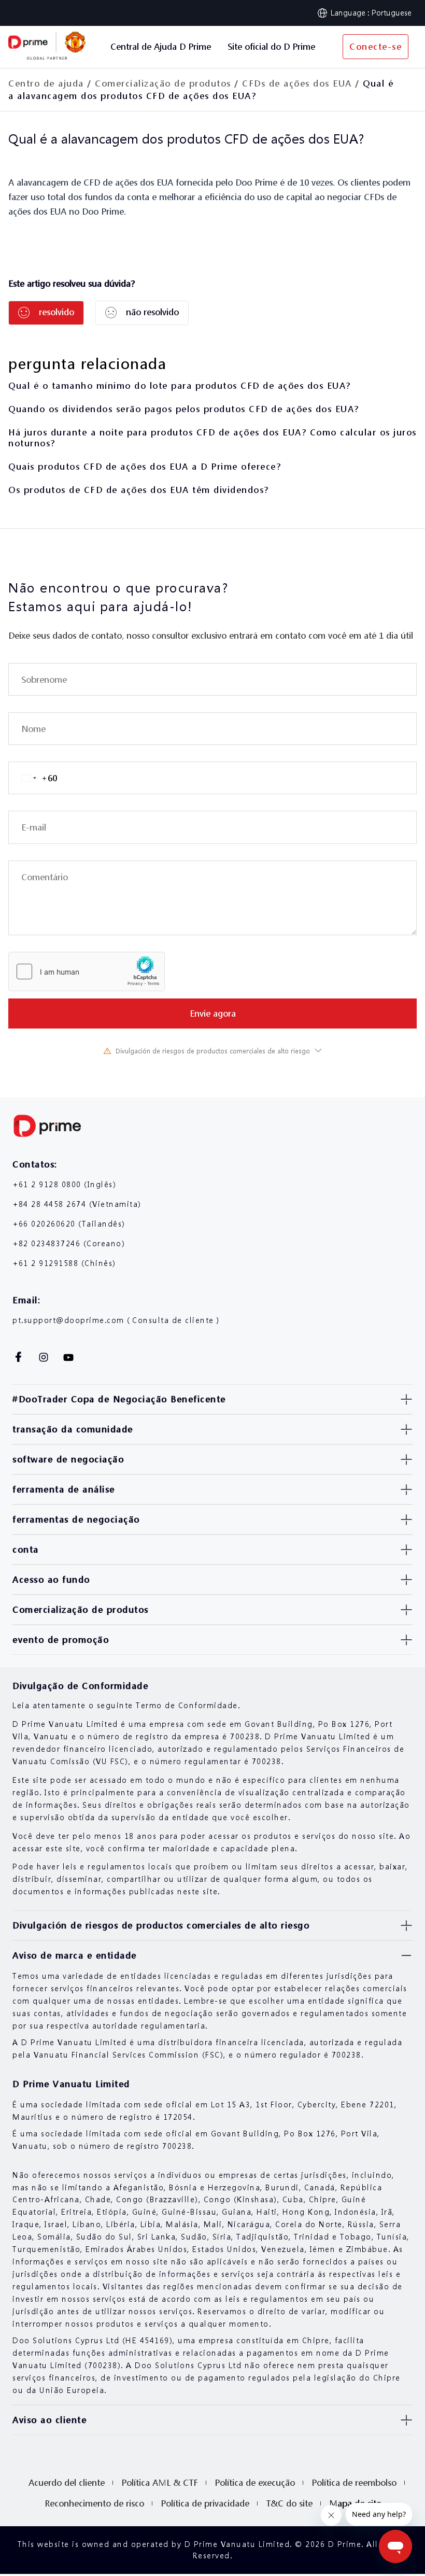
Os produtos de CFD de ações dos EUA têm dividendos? (139, 490)
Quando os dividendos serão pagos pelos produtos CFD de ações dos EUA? (184, 409)
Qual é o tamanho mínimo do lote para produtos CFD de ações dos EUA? (180, 385)
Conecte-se (376, 46)
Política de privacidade (205, 2503)
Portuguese (392, 12)
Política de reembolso (354, 2482)
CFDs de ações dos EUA (297, 83)
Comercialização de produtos (163, 83)
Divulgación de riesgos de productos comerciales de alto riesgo (213, 1051)
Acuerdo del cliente (67, 2482)
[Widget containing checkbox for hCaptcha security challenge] (87, 972)
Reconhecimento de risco (94, 2503)
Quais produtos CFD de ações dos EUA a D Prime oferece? (145, 466)
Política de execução (255, 2482)
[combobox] (33, 778)
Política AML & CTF (160, 2482)
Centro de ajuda (46, 83)
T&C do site (289, 2503)
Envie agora (213, 1013)
